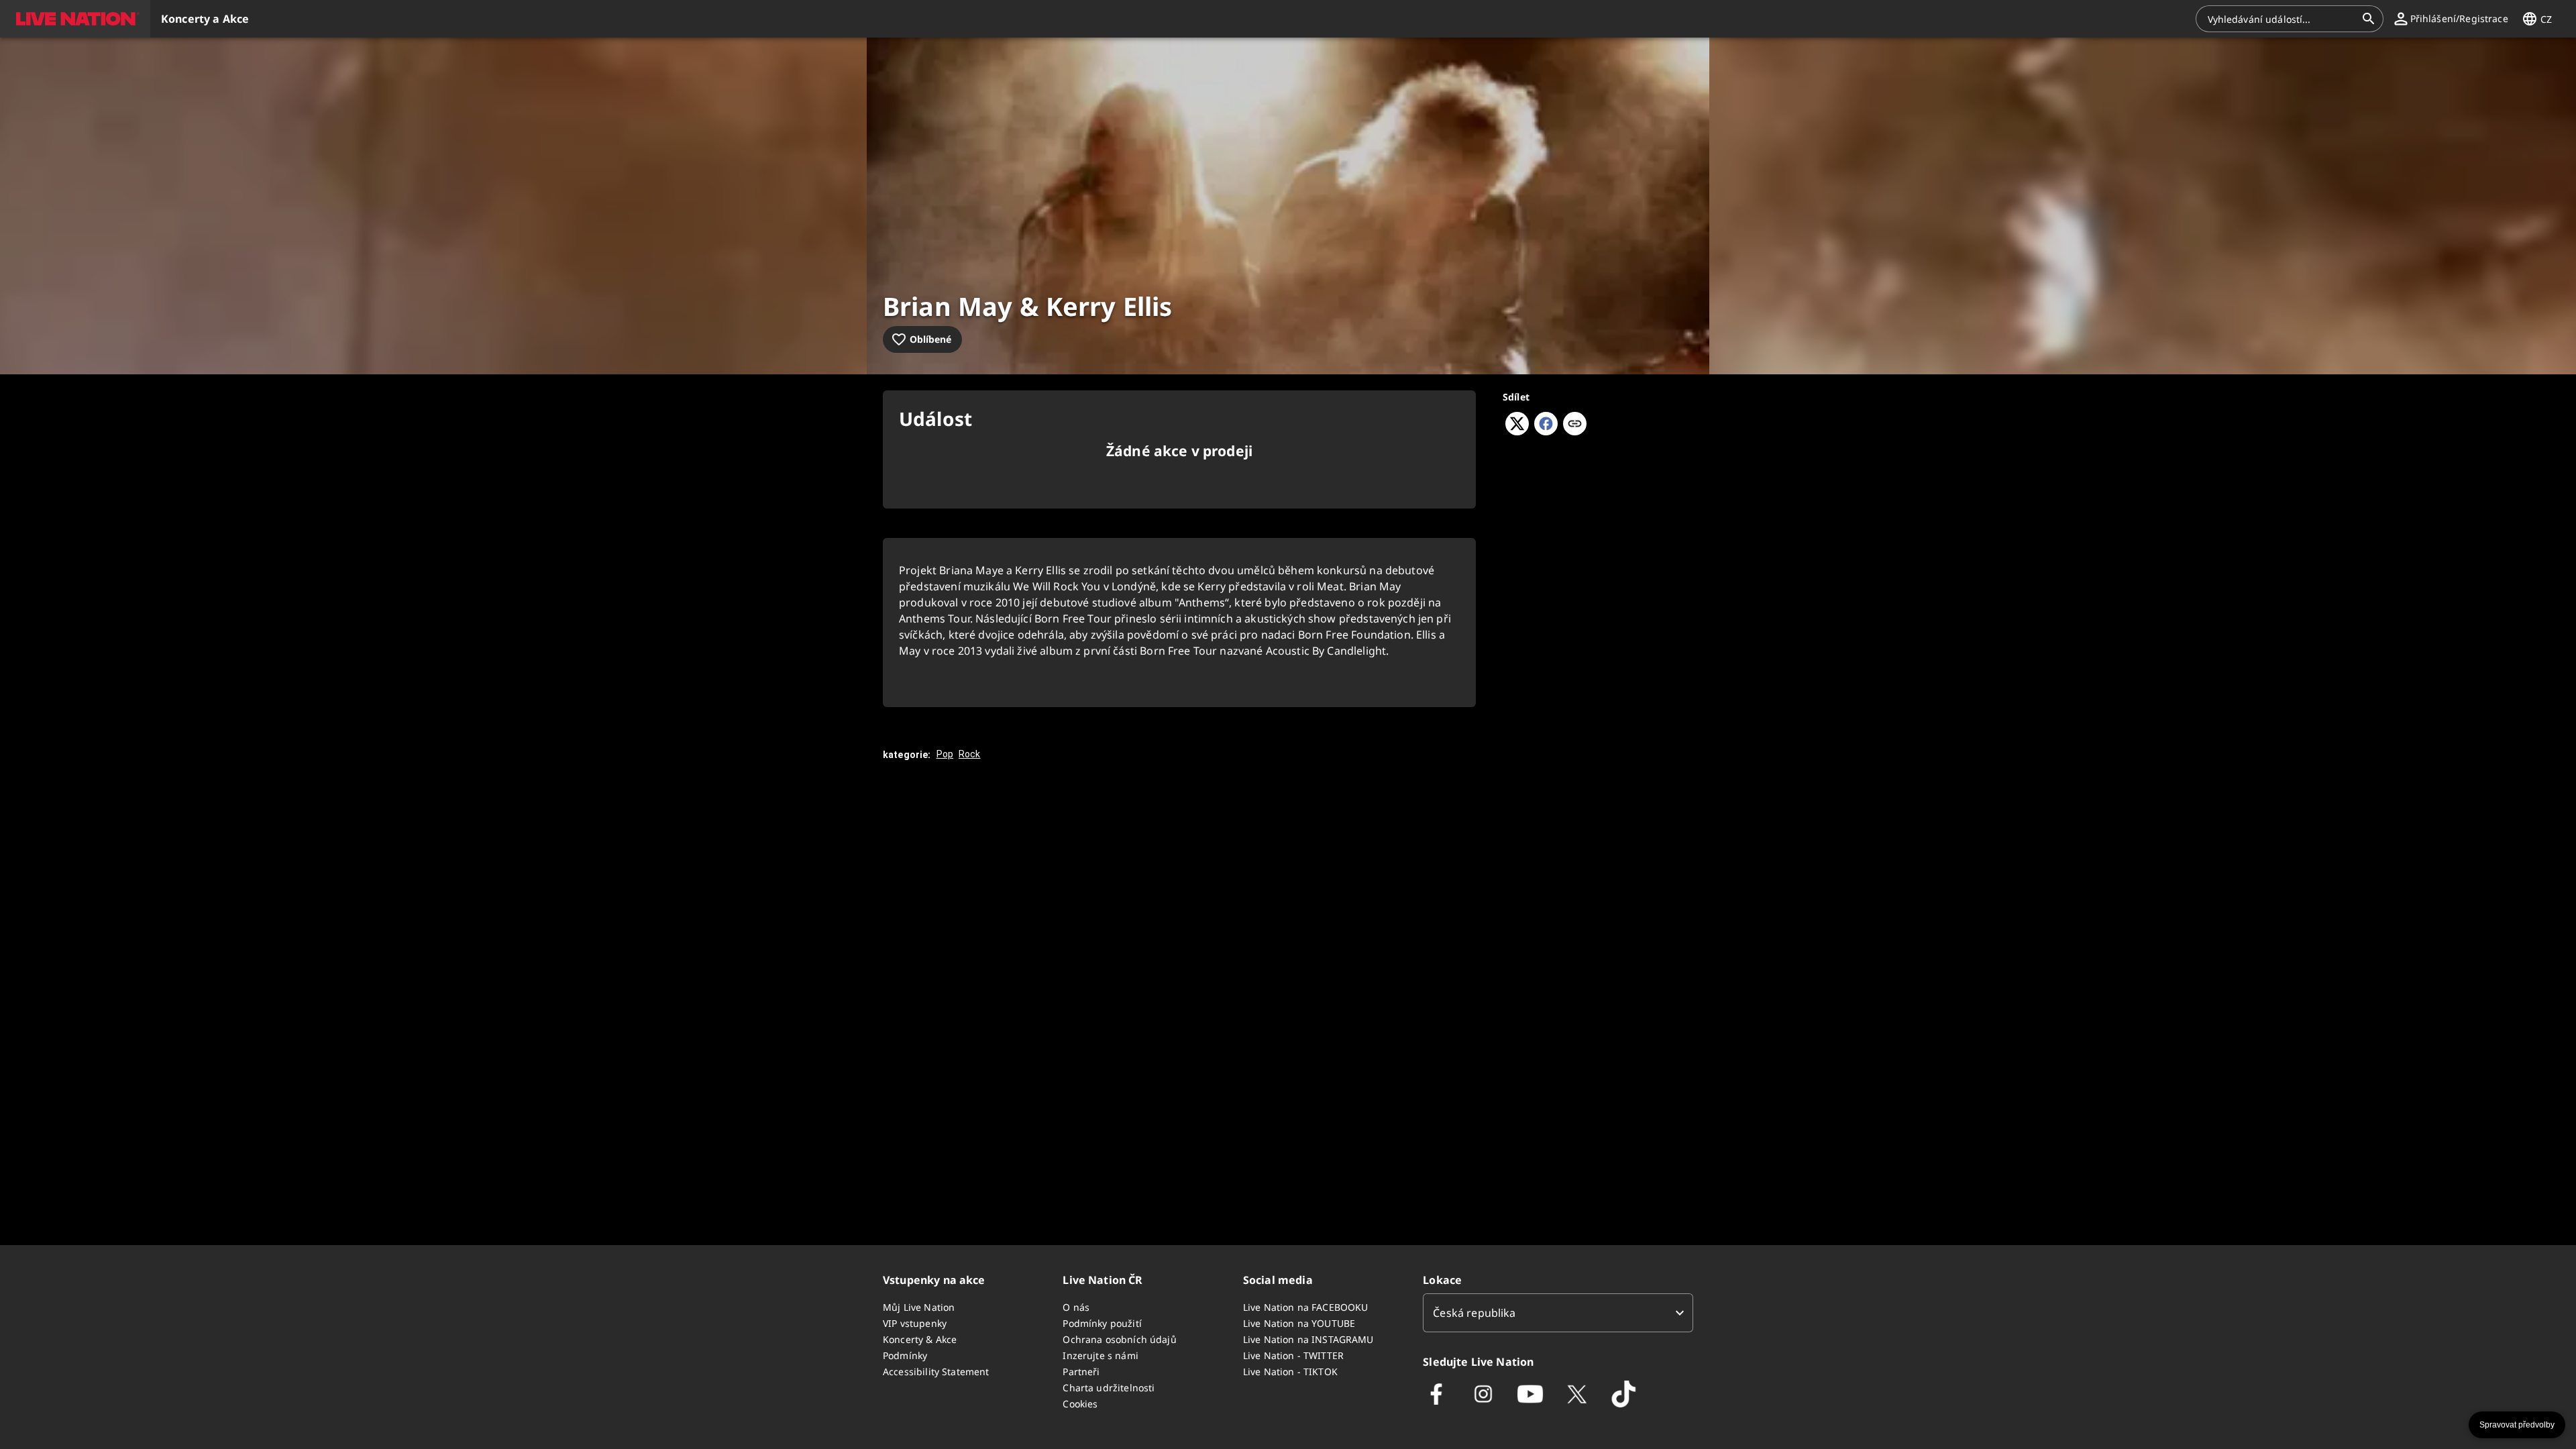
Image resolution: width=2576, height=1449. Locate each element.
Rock (970, 754)
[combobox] (2282, 19)
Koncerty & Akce (920, 1339)
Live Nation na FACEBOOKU (1306, 1307)
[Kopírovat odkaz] (1575, 425)
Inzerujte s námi (1100, 1355)
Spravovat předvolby (2517, 1425)
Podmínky (905, 1355)
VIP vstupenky (915, 1323)
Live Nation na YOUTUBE (1299, 1323)
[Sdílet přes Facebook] (1546, 431)
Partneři (1081, 1372)
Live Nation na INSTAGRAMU (1308, 1339)
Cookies (1080, 1404)
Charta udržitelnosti (1109, 1388)
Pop (945, 754)
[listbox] (1558, 1313)
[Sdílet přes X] (1517, 431)
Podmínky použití (1102, 1323)
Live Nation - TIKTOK (1290, 1372)
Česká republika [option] (1474, 1313)
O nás (1076, 1307)
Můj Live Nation (919, 1307)
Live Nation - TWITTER (1293, 1355)
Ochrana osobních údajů (1119, 1339)
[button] (75, 19)
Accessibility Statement (936, 1372)
